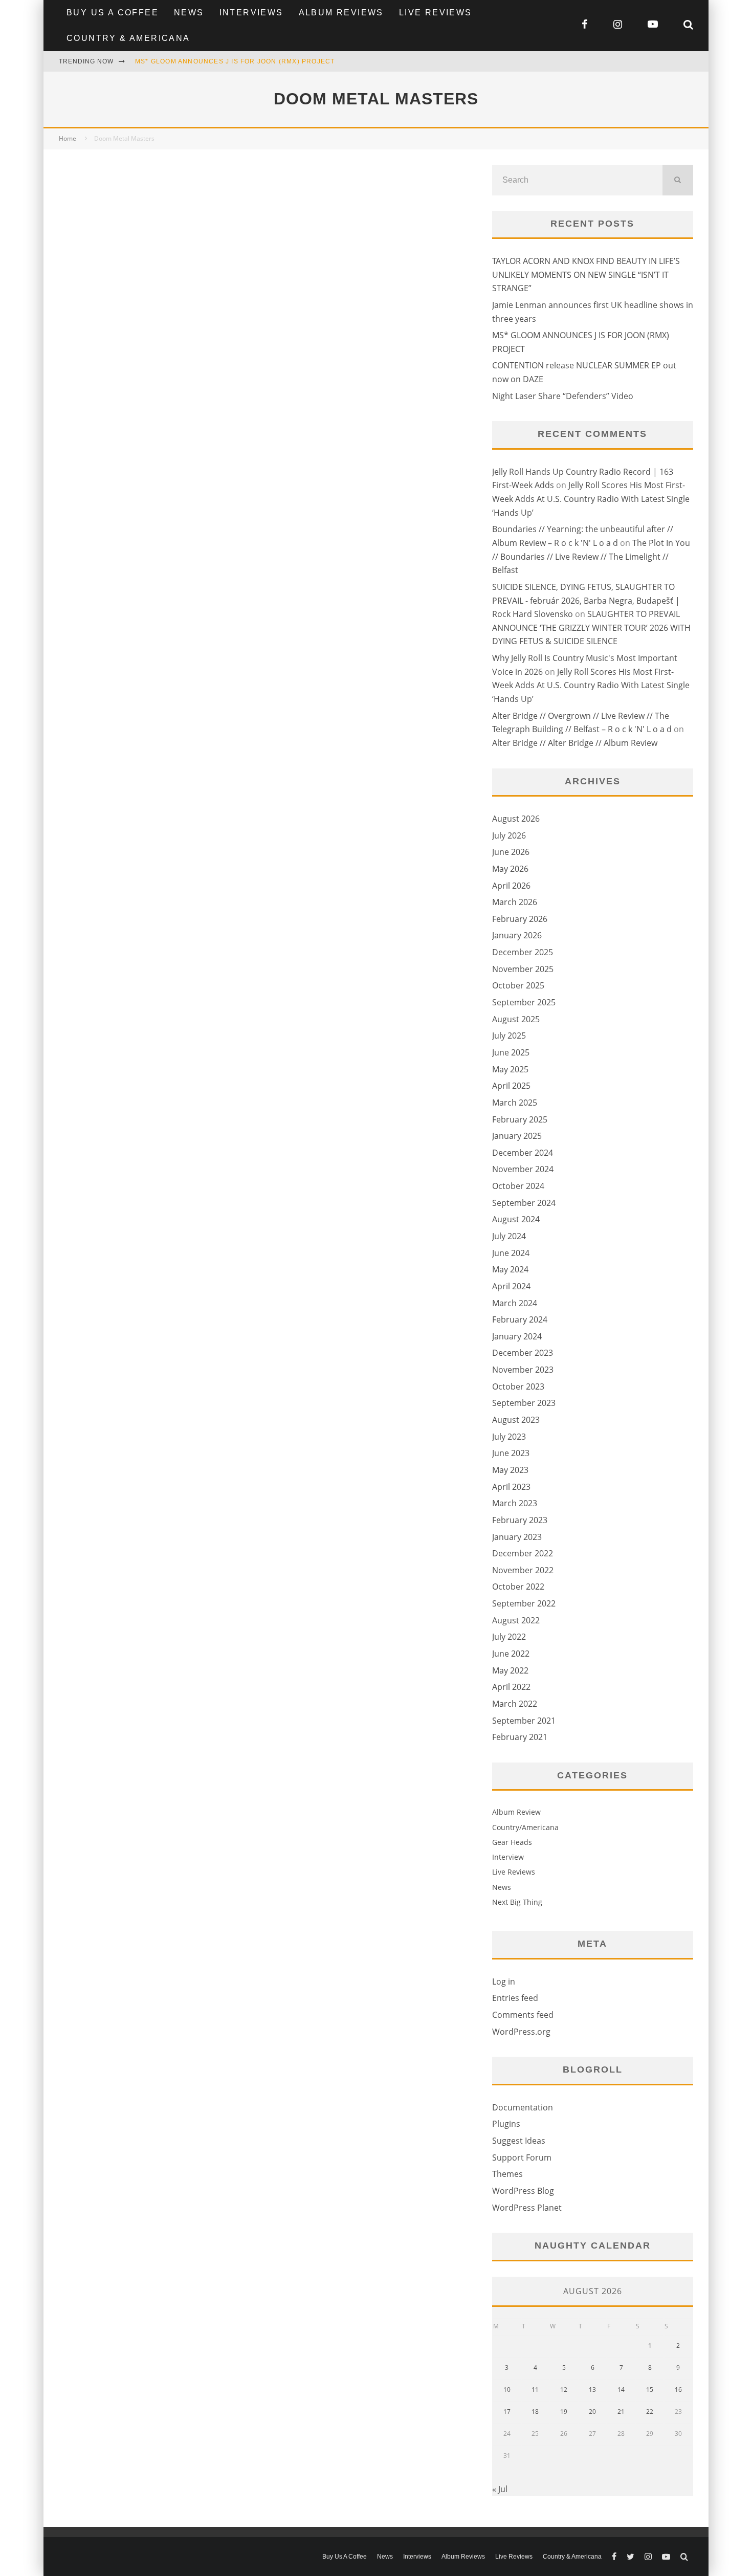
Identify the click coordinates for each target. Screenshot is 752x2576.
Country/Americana (525, 1827)
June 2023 (511, 1453)
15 (650, 2390)
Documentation (523, 2107)
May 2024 (510, 1269)
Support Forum (522, 2157)
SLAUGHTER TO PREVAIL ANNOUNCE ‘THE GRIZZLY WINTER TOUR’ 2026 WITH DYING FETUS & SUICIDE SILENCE (591, 628)
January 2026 (517, 935)
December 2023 (523, 1353)
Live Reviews (436, 13)
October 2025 (518, 985)
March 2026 (515, 902)
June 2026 (511, 852)
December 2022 (523, 1553)
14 (621, 2390)
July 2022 (509, 1637)
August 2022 (516, 1620)
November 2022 (523, 1570)
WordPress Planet (527, 2208)
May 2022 (510, 1670)
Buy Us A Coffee (113, 13)
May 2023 (510, 1470)
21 (621, 2412)
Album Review (516, 1812)
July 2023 (509, 1437)
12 (564, 2390)
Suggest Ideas (519, 2141)
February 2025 (520, 1119)
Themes (507, 2174)
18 (535, 2412)
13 (592, 2390)
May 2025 (510, 1069)
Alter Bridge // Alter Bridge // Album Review (575, 743)
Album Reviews (341, 13)
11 (535, 2390)
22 (650, 2412)
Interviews (251, 13)
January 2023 (517, 1537)
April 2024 (511, 1286)
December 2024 (523, 1153)
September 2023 (524, 1403)
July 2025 (509, 1036)
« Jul (500, 2489)
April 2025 (511, 1086)
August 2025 (516, 1019)
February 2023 (520, 1520)
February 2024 (520, 1319)
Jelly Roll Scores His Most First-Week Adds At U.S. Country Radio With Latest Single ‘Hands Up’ (591, 499)
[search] (678, 180)
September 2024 (524, 1203)
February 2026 (520, 919)
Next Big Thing (517, 1902)
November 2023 (523, 1370)
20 (592, 2412)
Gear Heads (512, 1842)
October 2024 (518, 1186)
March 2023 (515, 1503)
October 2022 (518, 1587)
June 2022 (511, 1654)
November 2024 (523, 1169)
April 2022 (511, 1687)
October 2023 (518, 1386)
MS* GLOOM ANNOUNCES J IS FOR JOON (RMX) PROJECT (235, 61)
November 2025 (523, 969)
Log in (504, 1981)
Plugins (506, 2124)
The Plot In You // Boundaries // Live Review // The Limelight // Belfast (591, 556)
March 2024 (515, 1303)
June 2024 (511, 1253)
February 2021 (520, 1737)
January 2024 (517, 1336)
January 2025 (517, 1136)
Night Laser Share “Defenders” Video (563, 396)
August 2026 (516, 819)
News (189, 13)
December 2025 (523, 952)
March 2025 (515, 1103)
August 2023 (516, 1420)
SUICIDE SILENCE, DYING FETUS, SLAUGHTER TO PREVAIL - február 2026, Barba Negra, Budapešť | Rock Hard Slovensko (586, 600)
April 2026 (511, 886)
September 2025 (524, 1002)
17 (507, 2412)
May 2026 (510, 869)
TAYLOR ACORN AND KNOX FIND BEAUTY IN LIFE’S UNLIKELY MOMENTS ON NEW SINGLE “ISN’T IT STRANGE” (586, 274)
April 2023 (511, 1487)
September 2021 (524, 1721)
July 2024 (509, 1236)
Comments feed (523, 2015)
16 (678, 2390)
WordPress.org (521, 2032)
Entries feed (515, 1998)
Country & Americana (128, 38)
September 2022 (524, 1603)
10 (507, 2390)
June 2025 (511, 1052)
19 (564, 2412)
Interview (508, 1857)
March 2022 (515, 1704)
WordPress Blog (523, 2191)
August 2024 (516, 1219)
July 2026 (509, 835)
